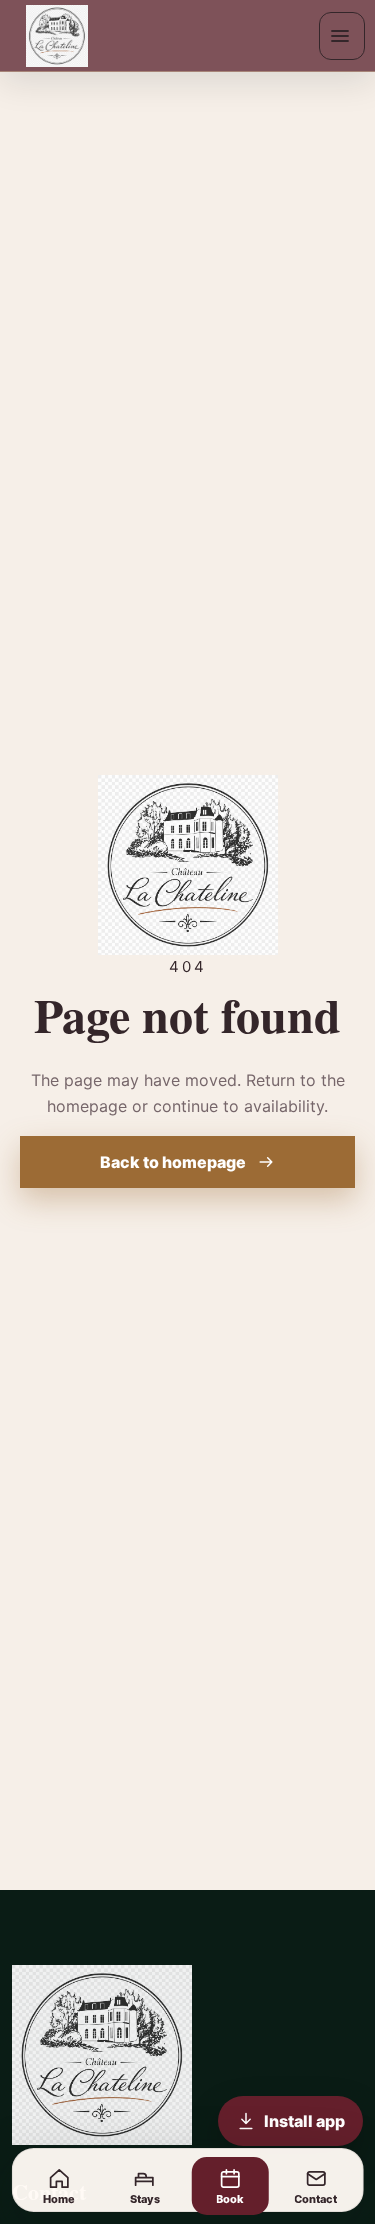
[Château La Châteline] (64, 36)
